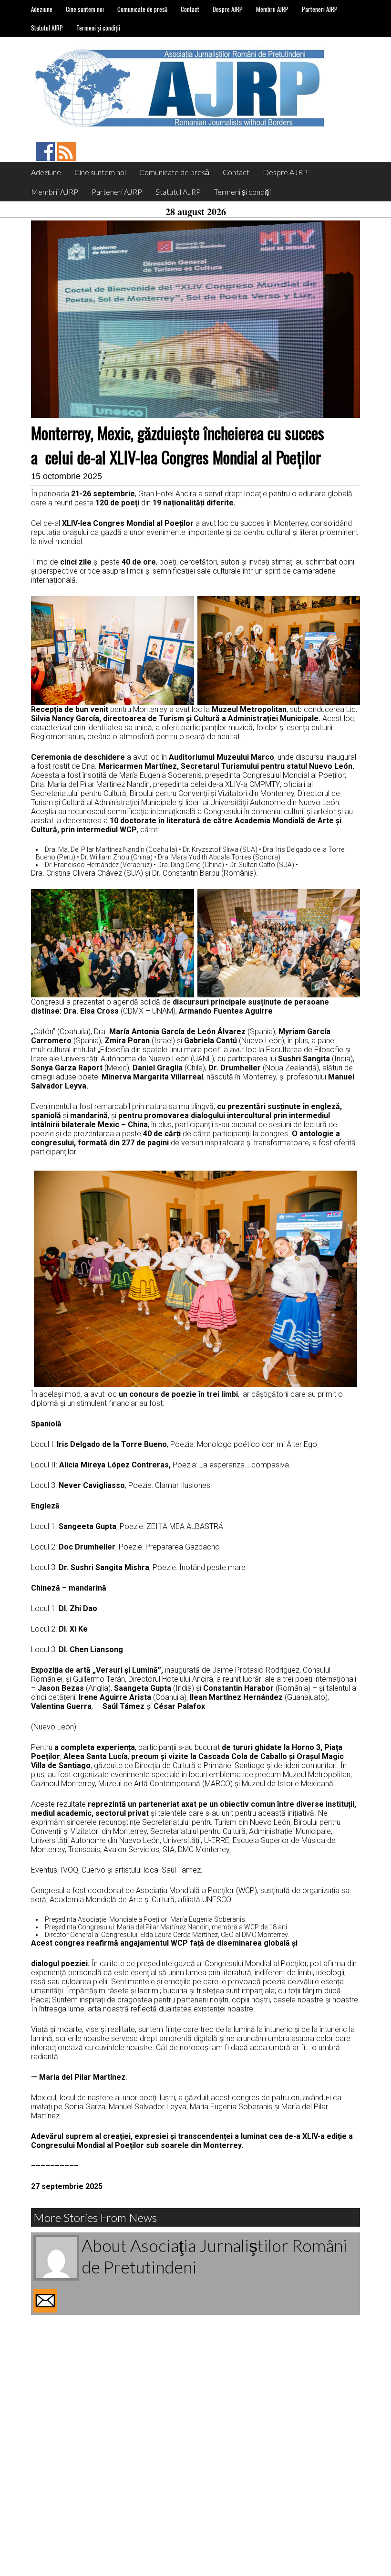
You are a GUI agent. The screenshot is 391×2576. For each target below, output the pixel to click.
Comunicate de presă (142, 9)
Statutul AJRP (47, 28)
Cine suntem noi (85, 9)
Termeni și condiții (98, 28)
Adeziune (42, 9)
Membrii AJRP (272, 9)
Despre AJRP (228, 9)
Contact (190, 9)
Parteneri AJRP (320, 9)
